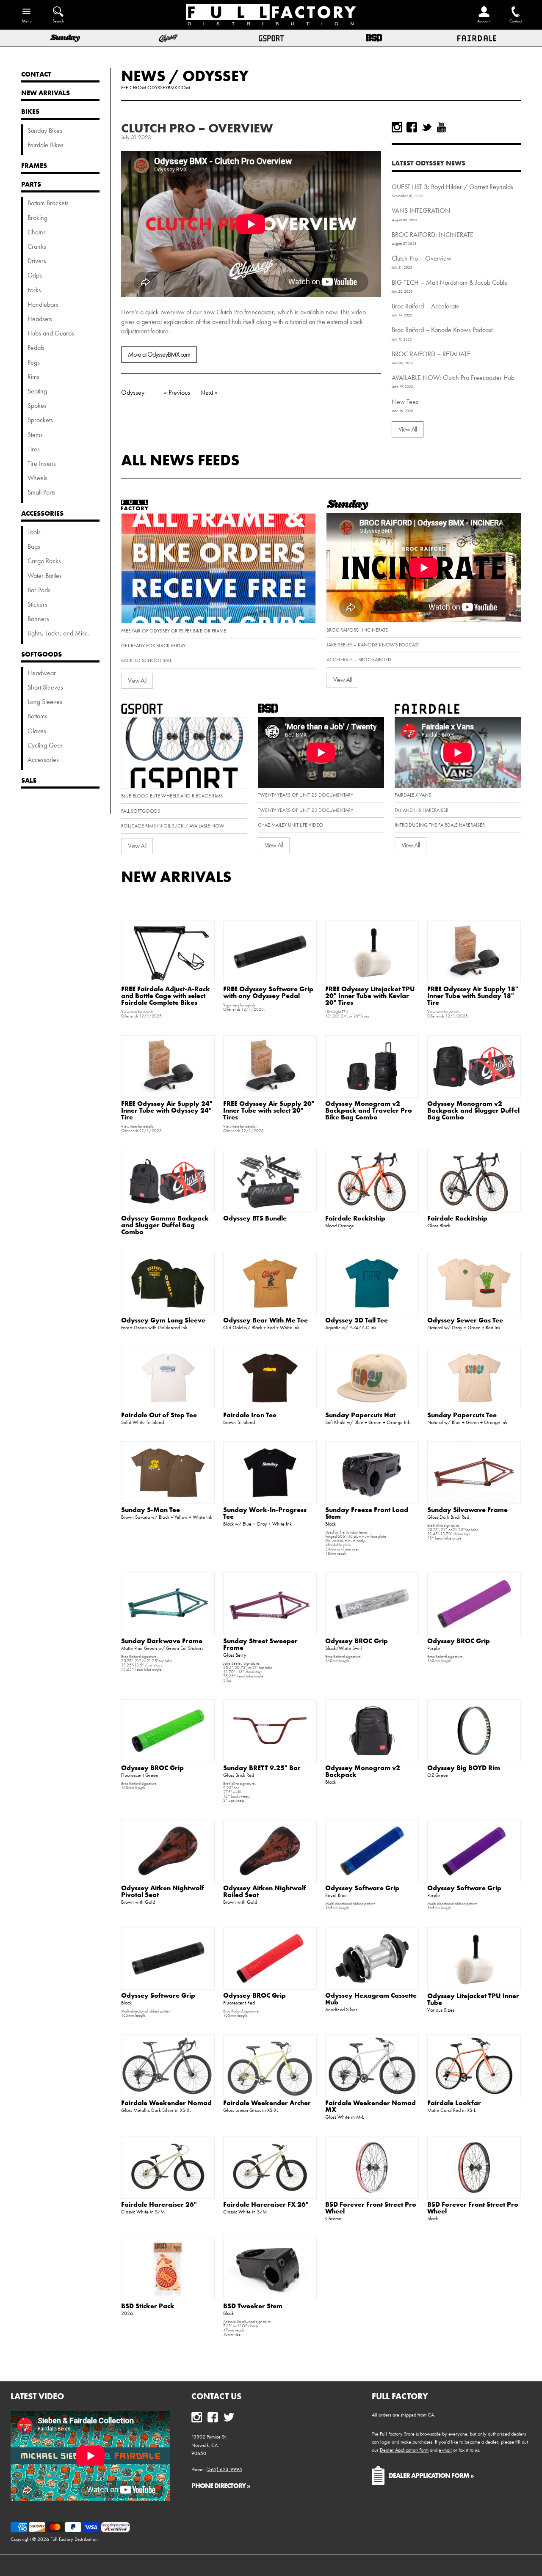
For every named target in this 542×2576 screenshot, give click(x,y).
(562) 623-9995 (224, 2469)
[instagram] (397, 127)
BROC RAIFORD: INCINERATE (433, 235)
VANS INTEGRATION (421, 210)
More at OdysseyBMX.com (159, 354)
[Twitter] (427, 127)
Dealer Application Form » (431, 2475)
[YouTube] (441, 127)
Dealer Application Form (404, 2450)
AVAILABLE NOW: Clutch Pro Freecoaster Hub (453, 378)
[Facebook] (412, 127)
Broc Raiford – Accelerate (426, 306)
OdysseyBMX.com (169, 88)
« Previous (177, 392)
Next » (209, 392)
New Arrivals (176, 877)
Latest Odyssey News (429, 163)
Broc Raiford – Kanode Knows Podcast (442, 330)
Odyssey (216, 76)
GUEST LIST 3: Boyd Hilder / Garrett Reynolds (452, 187)
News (143, 76)
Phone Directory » (221, 2485)
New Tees (405, 402)
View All (408, 429)
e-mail (445, 2450)
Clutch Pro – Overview (197, 128)
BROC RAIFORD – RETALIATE (431, 354)
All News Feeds (180, 460)
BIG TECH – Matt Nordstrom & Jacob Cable (450, 282)
